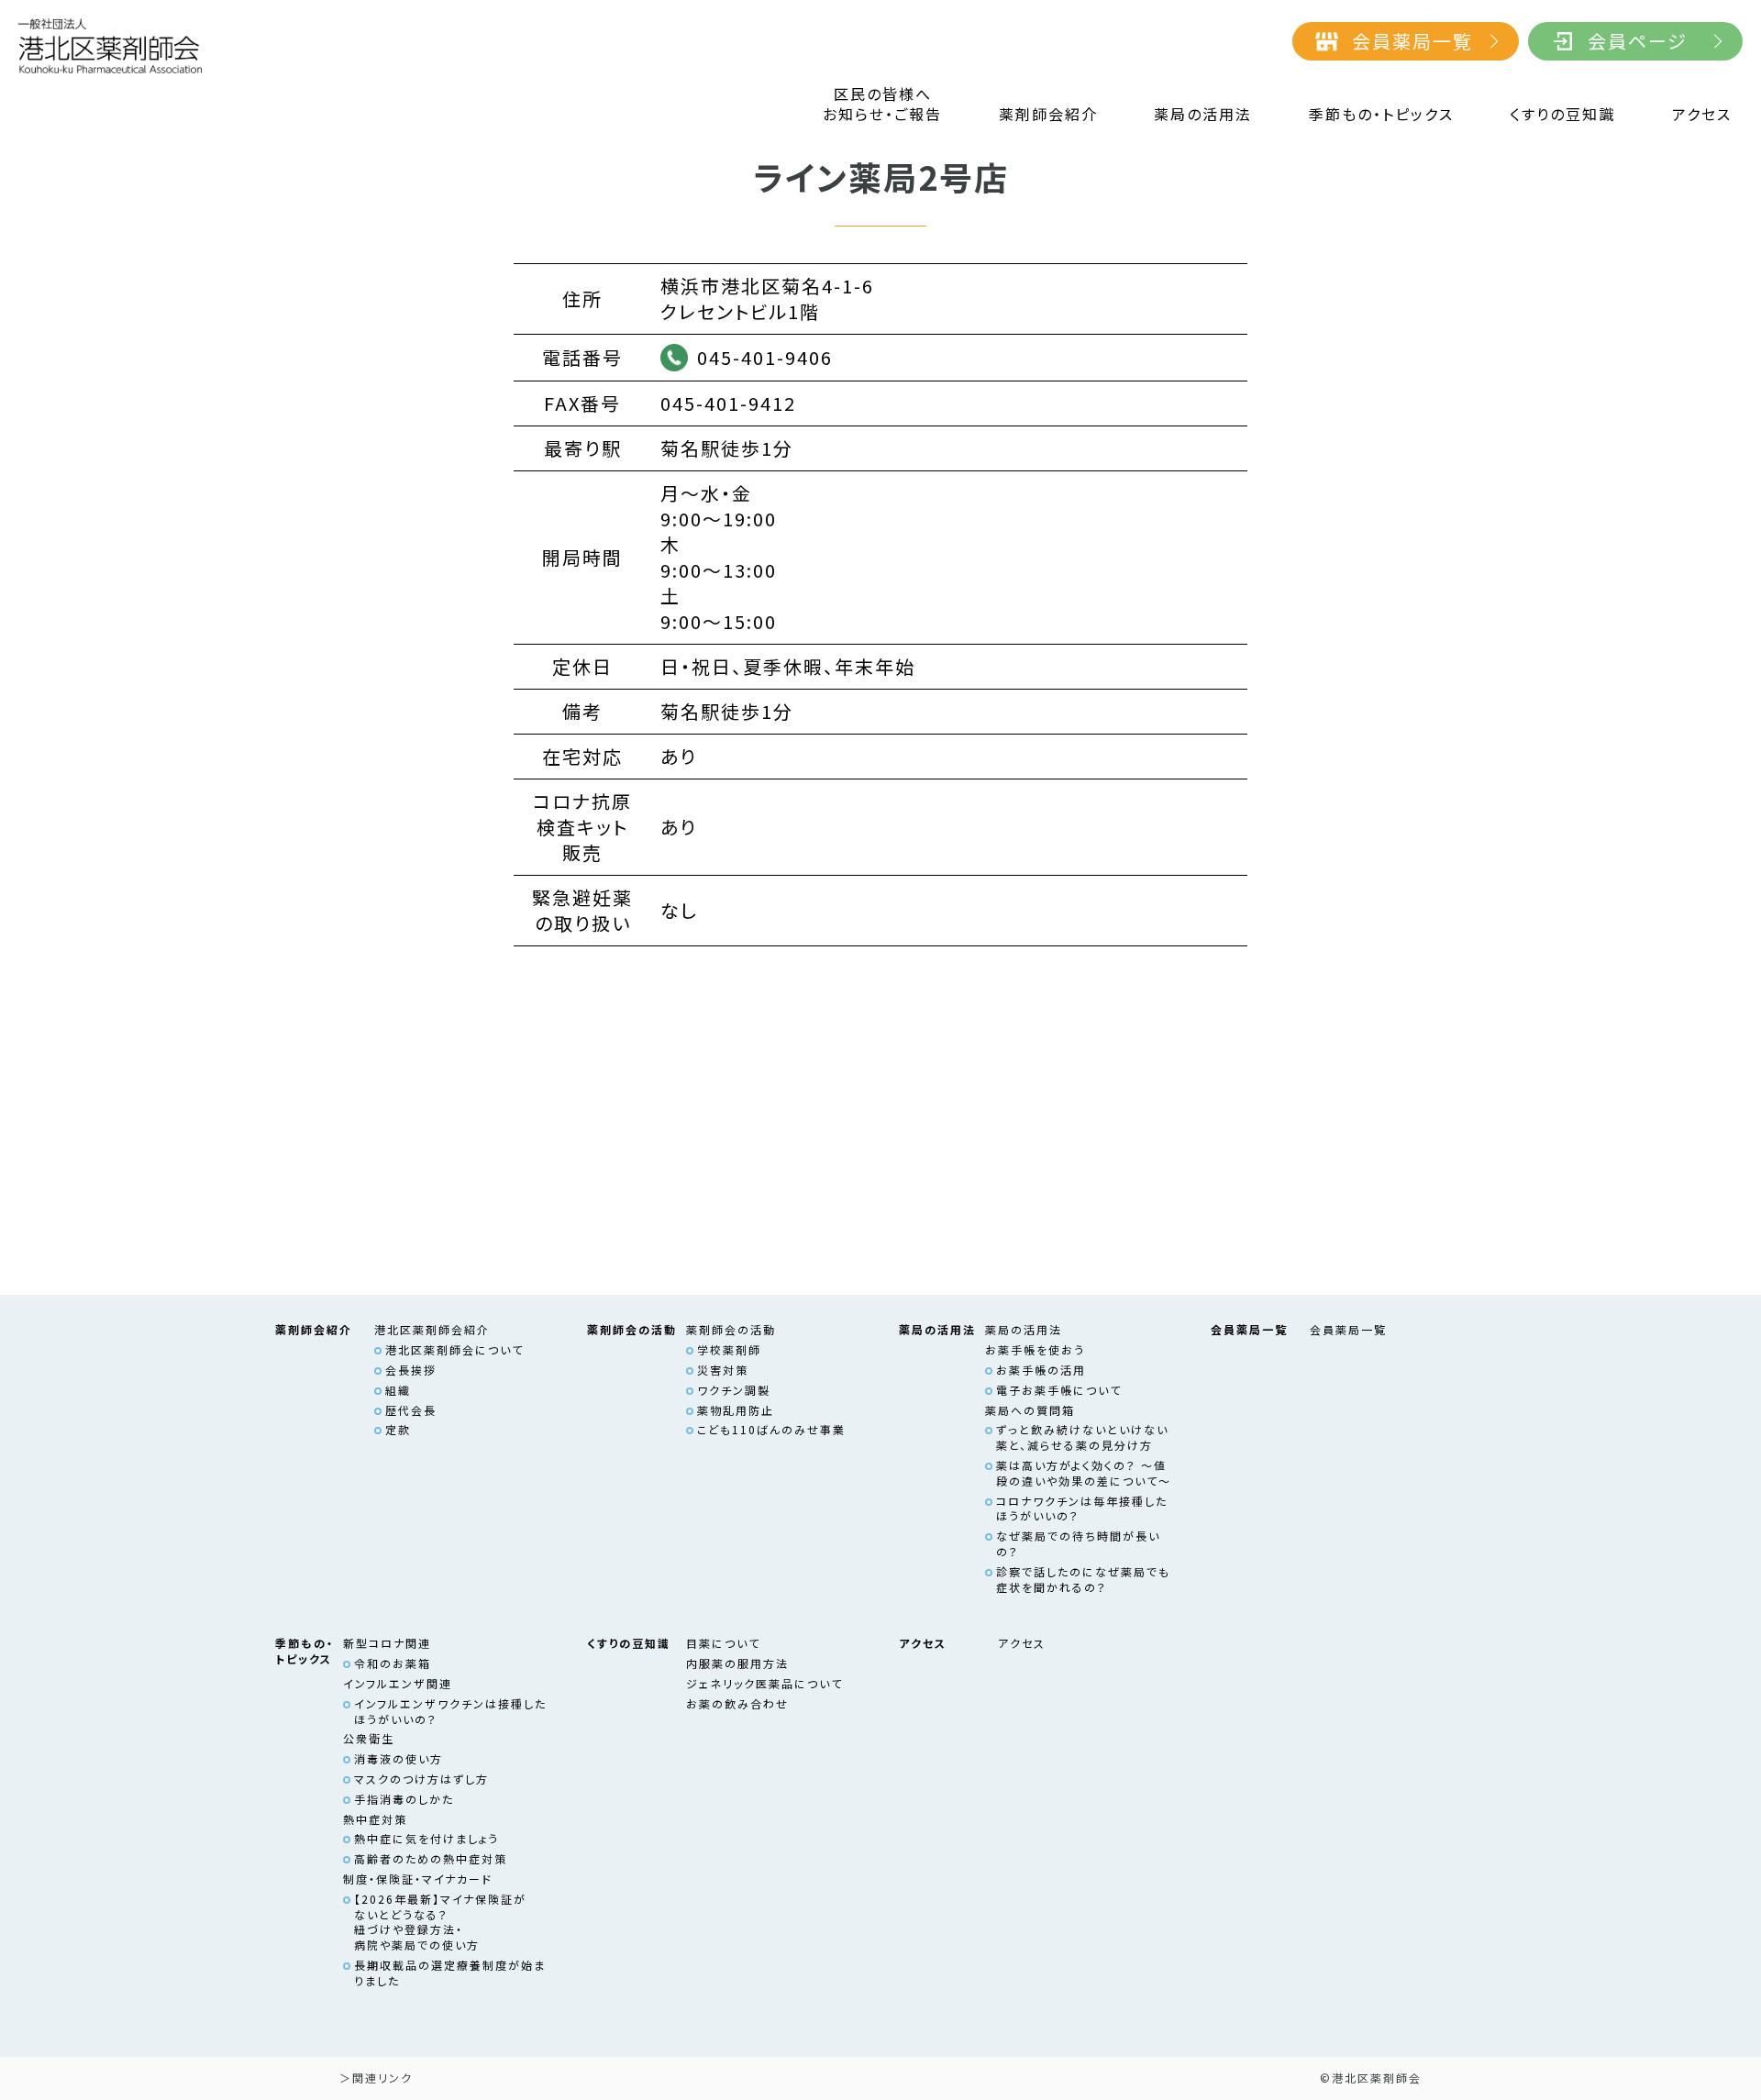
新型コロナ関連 (387, 1643)
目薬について (723, 1643)
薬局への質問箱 (1030, 1410)
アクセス (1702, 114)
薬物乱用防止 (736, 1410)
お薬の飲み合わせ (737, 1703)
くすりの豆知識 (1562, 114)
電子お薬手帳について (1059, 1390)
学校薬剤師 (729, 1349)
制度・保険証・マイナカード (418, 1879)
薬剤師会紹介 (1048, 114)
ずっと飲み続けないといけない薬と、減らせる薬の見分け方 (1082, 1437)
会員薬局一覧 (1412, 41)
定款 (398, 1429)
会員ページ (1638, 41)
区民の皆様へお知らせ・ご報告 (882, 104)
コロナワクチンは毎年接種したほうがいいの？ (1082, 1509)
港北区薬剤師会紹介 (432, 1329)
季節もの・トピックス (1381, 114)
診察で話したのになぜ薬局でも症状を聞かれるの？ (1083, 1579)
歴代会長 (411, 1410)
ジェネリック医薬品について (764, 1683)
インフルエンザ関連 (398, 1683)
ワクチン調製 (734, 1390)
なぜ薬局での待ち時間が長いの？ (1078, 1543)
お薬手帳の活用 (1041, 1370)
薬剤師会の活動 (731, 1329)
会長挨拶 (411, 1370)
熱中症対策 (375, 1819)
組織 (398, 1390)
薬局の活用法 (1203, 114)
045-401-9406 (765, 357)
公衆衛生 (369, 1738)
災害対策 (723, 1370)
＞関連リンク (376, 2078)
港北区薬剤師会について (454, 1349)
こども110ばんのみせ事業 (771, 1429)
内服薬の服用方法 (737, 1663)
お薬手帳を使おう (1035, 1349)
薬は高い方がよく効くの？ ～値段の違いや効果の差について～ (1084, 1473)
